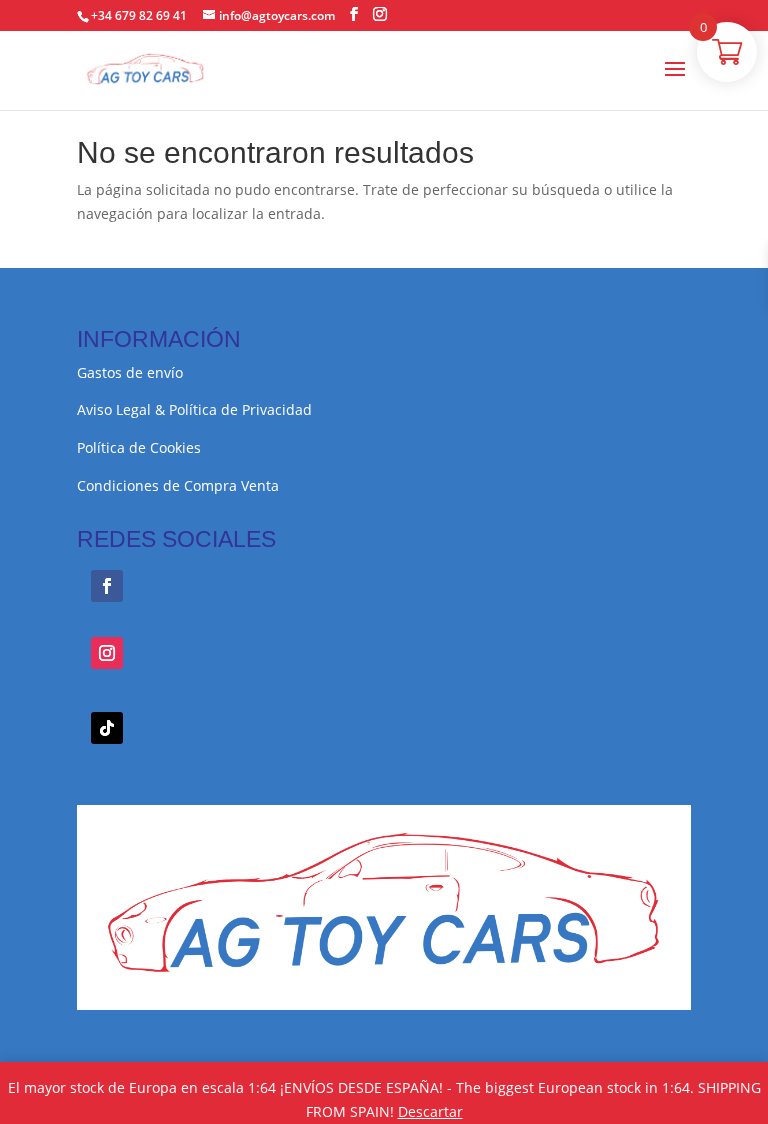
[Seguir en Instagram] (107, 653)
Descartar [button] (430, 1111)
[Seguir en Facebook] (107, 586)
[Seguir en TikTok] (107, 728)
